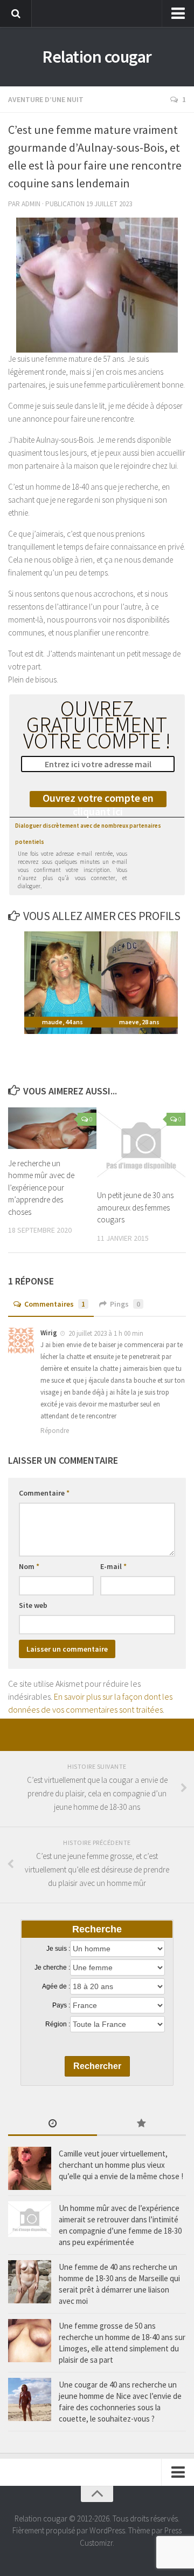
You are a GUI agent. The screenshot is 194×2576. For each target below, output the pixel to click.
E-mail (113, 1566)
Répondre (55, 1431)
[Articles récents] (53, 2124)
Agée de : (56, 1986)
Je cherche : (52, 1968)
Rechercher (97, 2066)
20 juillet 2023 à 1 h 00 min (106, 1333)
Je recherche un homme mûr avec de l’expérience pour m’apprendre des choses (41, 1188)
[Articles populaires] (141, 2124)
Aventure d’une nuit (46, 99)
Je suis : (58, 1949)
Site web (33, 1605)
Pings (125, 1304)
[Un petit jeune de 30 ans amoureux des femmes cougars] (141, 1144)
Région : (58, 2024)
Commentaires (55, 1304)
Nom (29, 1566)
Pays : (61, 2005)
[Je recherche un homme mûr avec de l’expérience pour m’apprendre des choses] (52, 1128)
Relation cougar (97, 57)
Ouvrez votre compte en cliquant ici (98, 799)
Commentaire (44, 1493)
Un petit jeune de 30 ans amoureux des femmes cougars (135, 1207)
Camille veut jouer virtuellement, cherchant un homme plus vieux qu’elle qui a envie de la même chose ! (121, 2165)
